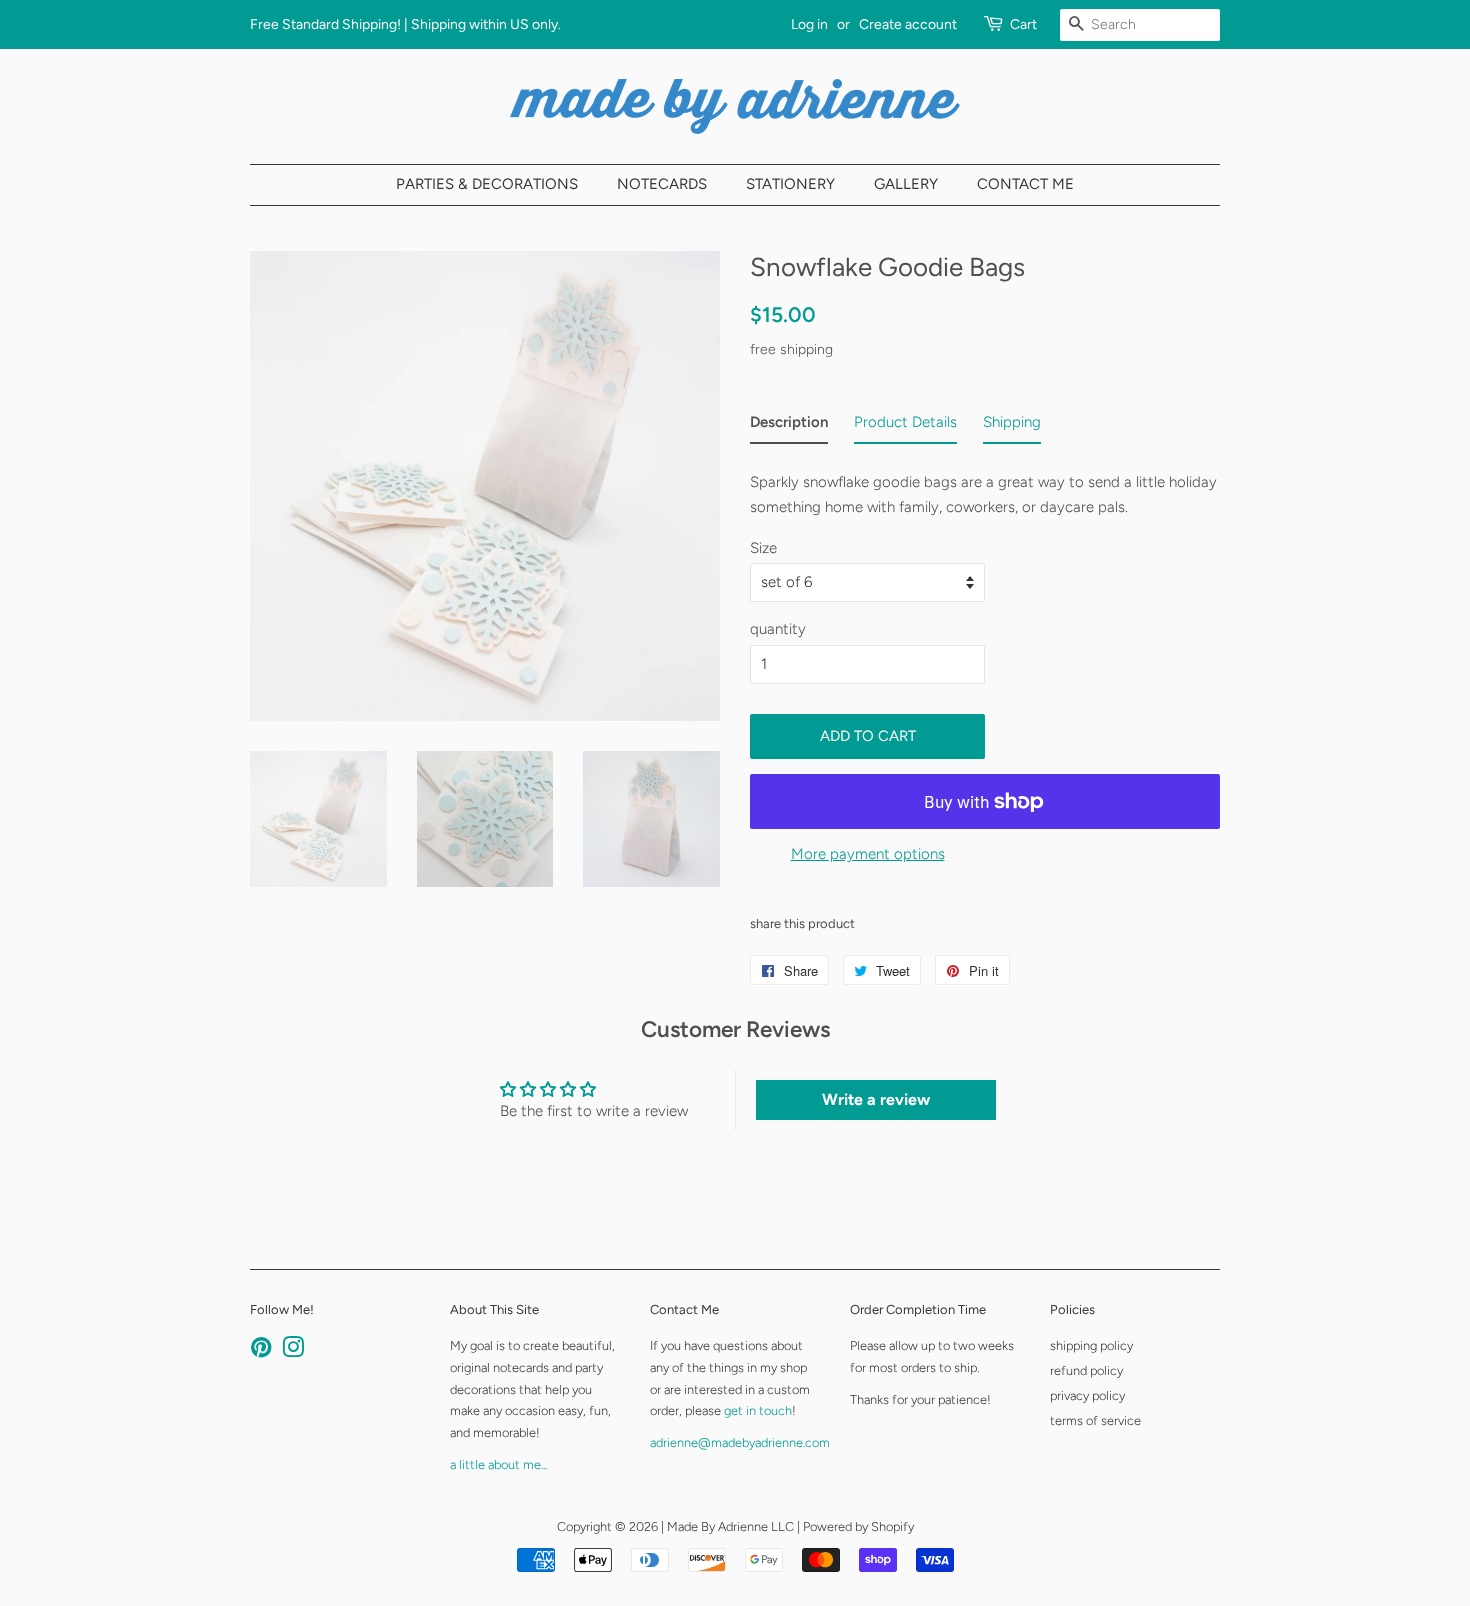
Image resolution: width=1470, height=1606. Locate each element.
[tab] (789, 427)
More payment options (868, 854)
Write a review (876, 1099)
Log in (809, 24)
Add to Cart (868, 736)
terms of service (1095, 1420)
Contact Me (1025, 184)
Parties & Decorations (487, 184)
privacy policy (1087, 1395)
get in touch (758, 1410)
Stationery (790, 184)
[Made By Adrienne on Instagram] (293, 1351)
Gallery (906, 184)
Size (763, 548)
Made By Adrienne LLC (730, 1526)
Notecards (662, 184)
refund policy (1086, 1370)
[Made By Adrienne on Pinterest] (261, 1351)
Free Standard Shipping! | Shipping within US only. (405, 24)
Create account (908, 24)
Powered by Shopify (858, 1526)
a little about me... (498, 1464)
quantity (778, 629)
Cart (1023, 24)
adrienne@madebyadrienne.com (740, 1442)
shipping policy (1091, 1345)
